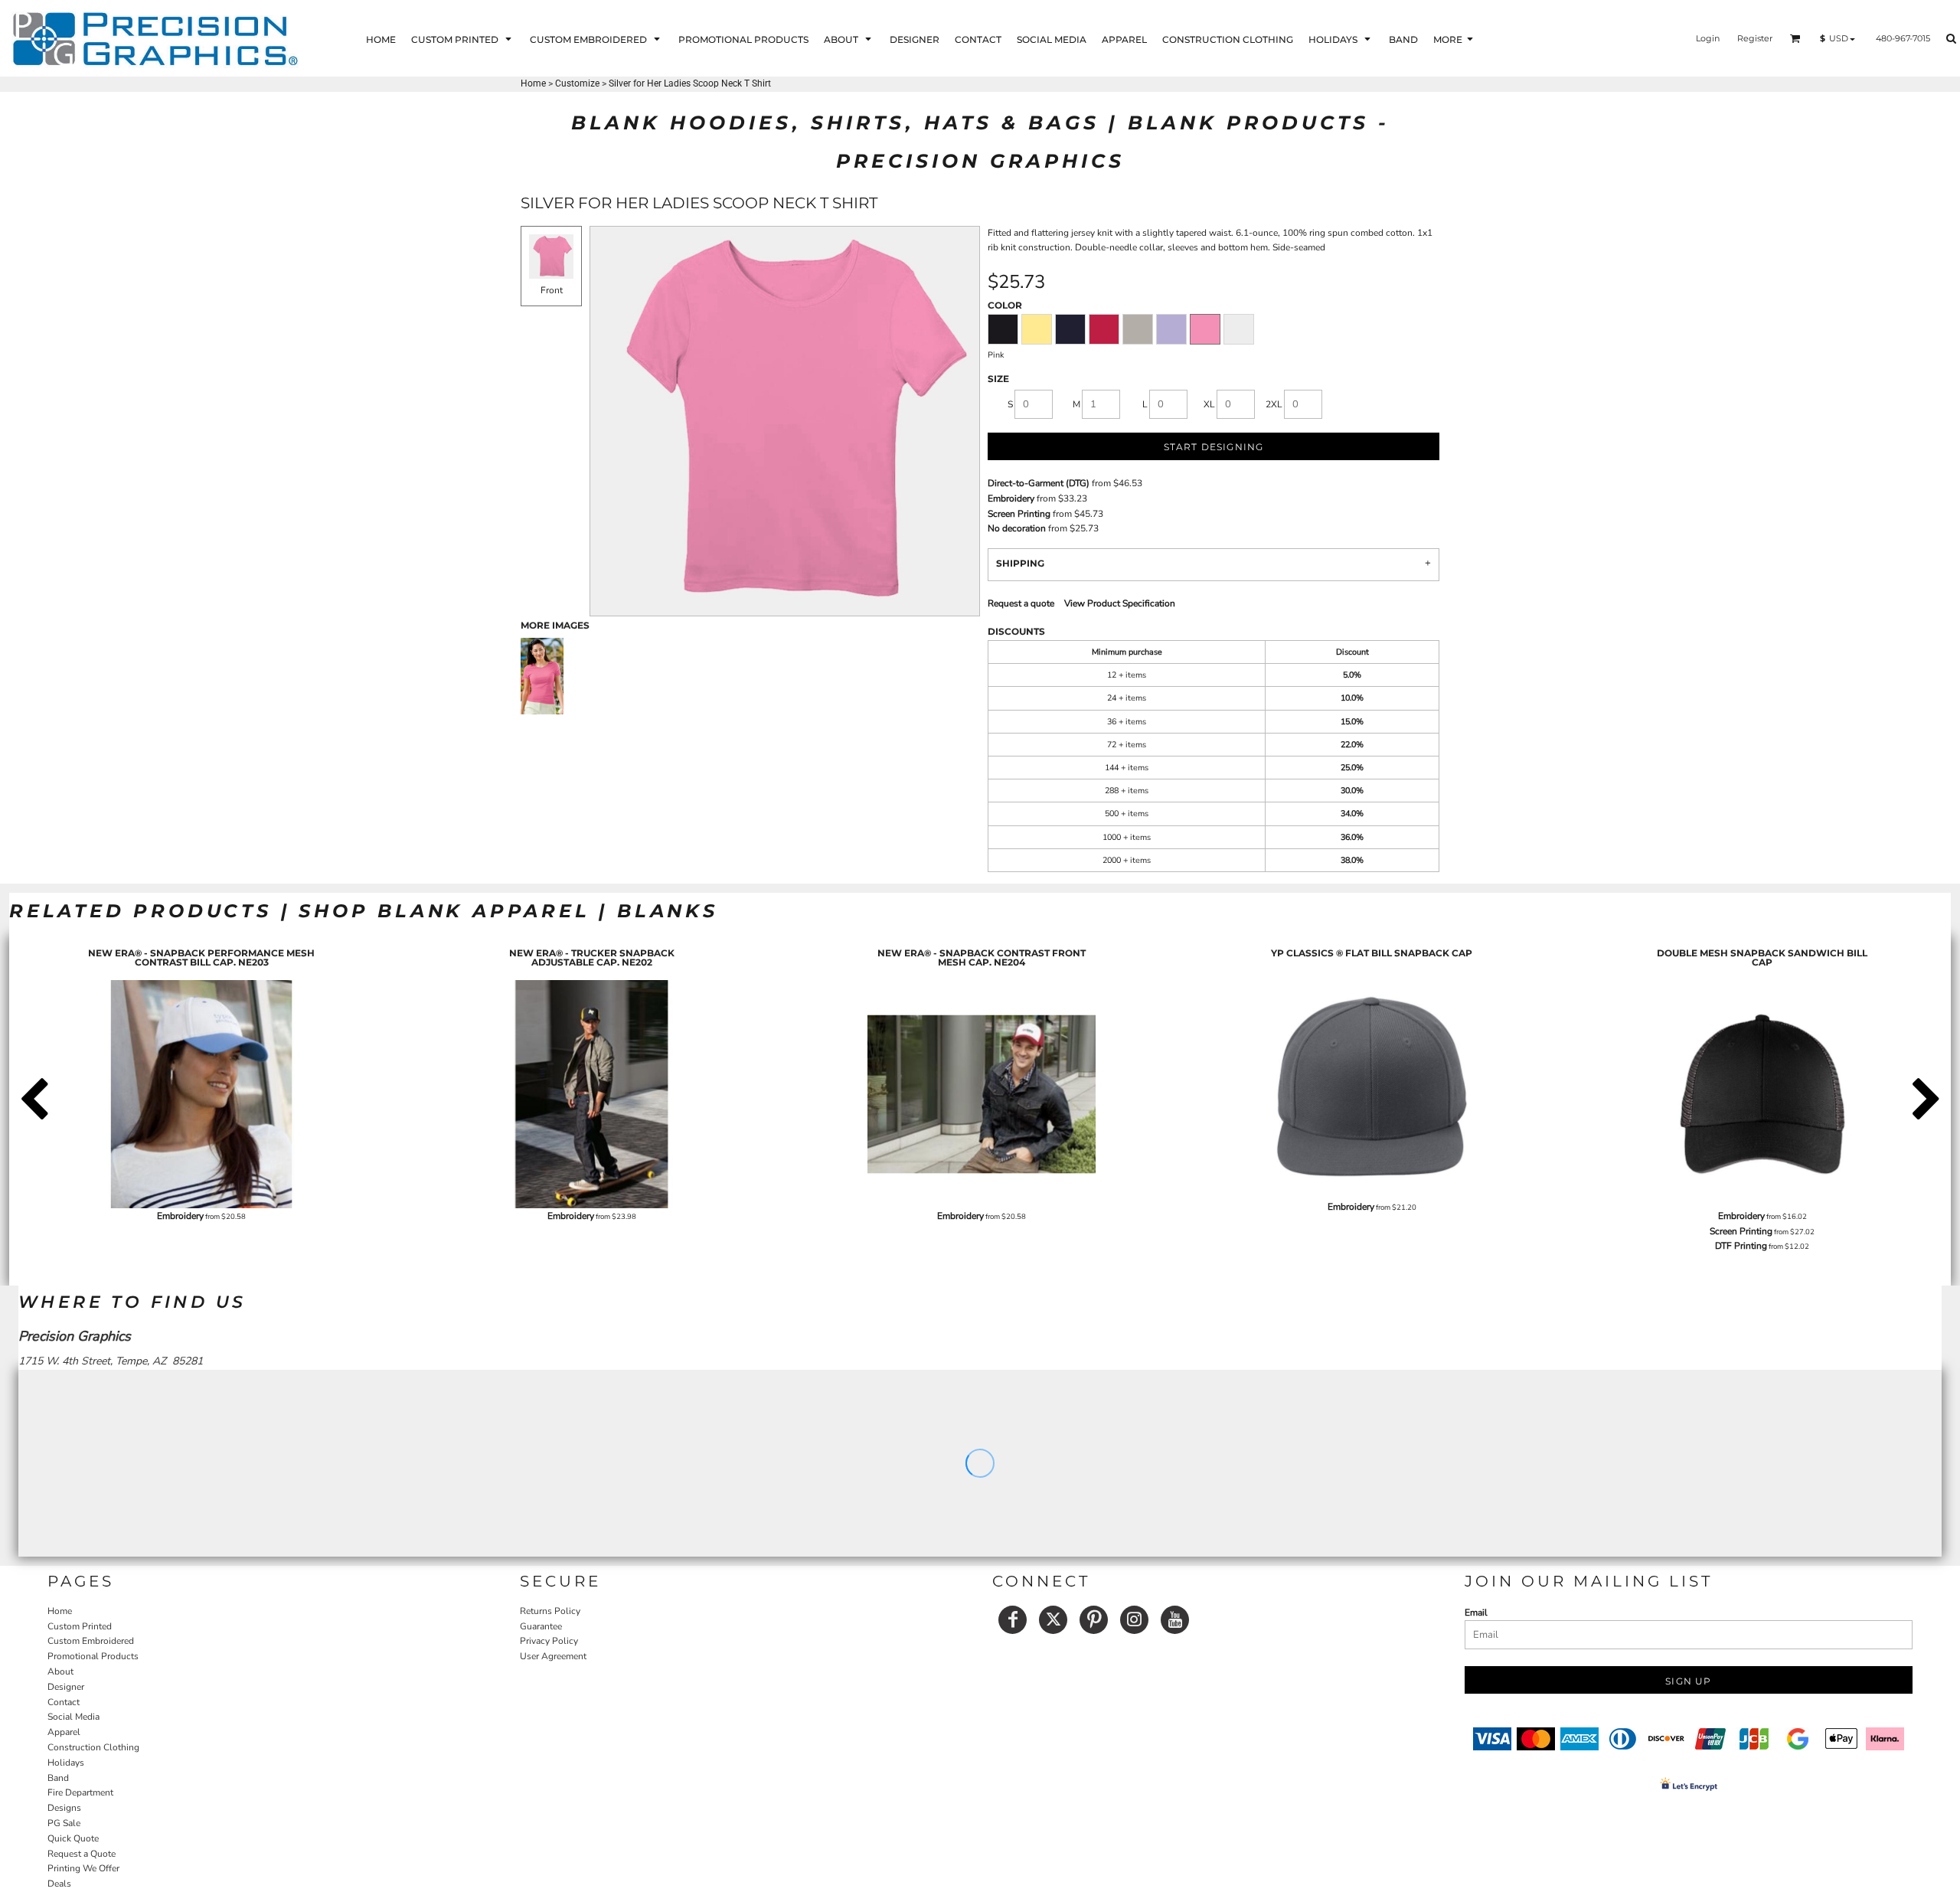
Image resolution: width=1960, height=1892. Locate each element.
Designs (64, 1808)
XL (1209, 404)
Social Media (73, 1717)
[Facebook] (1013, 1620)
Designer (66, 1687)
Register (1755, 38)
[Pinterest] (1094, 1620)
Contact (64, 1702)
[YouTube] (1175, 1620)
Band (58, 1778)
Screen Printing (1019, 514)
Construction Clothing (93, 1747)
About (60, 1671)
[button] (463, 39)
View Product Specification (1120, 603)
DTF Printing (1741, 1246)
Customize (577, 83)
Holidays (66, 1763)
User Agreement (553, 1656)
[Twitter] (1053, 1620)
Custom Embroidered (91, 1641)
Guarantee (541, 1626)
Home (533, 83)
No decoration (1017, 528)
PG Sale (64, 1823)
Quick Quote (73, 1838)
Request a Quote (82, 1854)
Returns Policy (550, 1611)
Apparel (64, 1732)
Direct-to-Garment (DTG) (1039, 483)
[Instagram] (1134, 1620)
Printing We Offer (83, 1868)
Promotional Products (93, 1656)
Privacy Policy (549, 1641)
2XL (1274, 404)
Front (552, 290)
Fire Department (80, 1792)
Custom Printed (80, 1626)
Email (1476, 1613)
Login (1708, 38)
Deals (59, 1884)
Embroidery (1011, 498)
